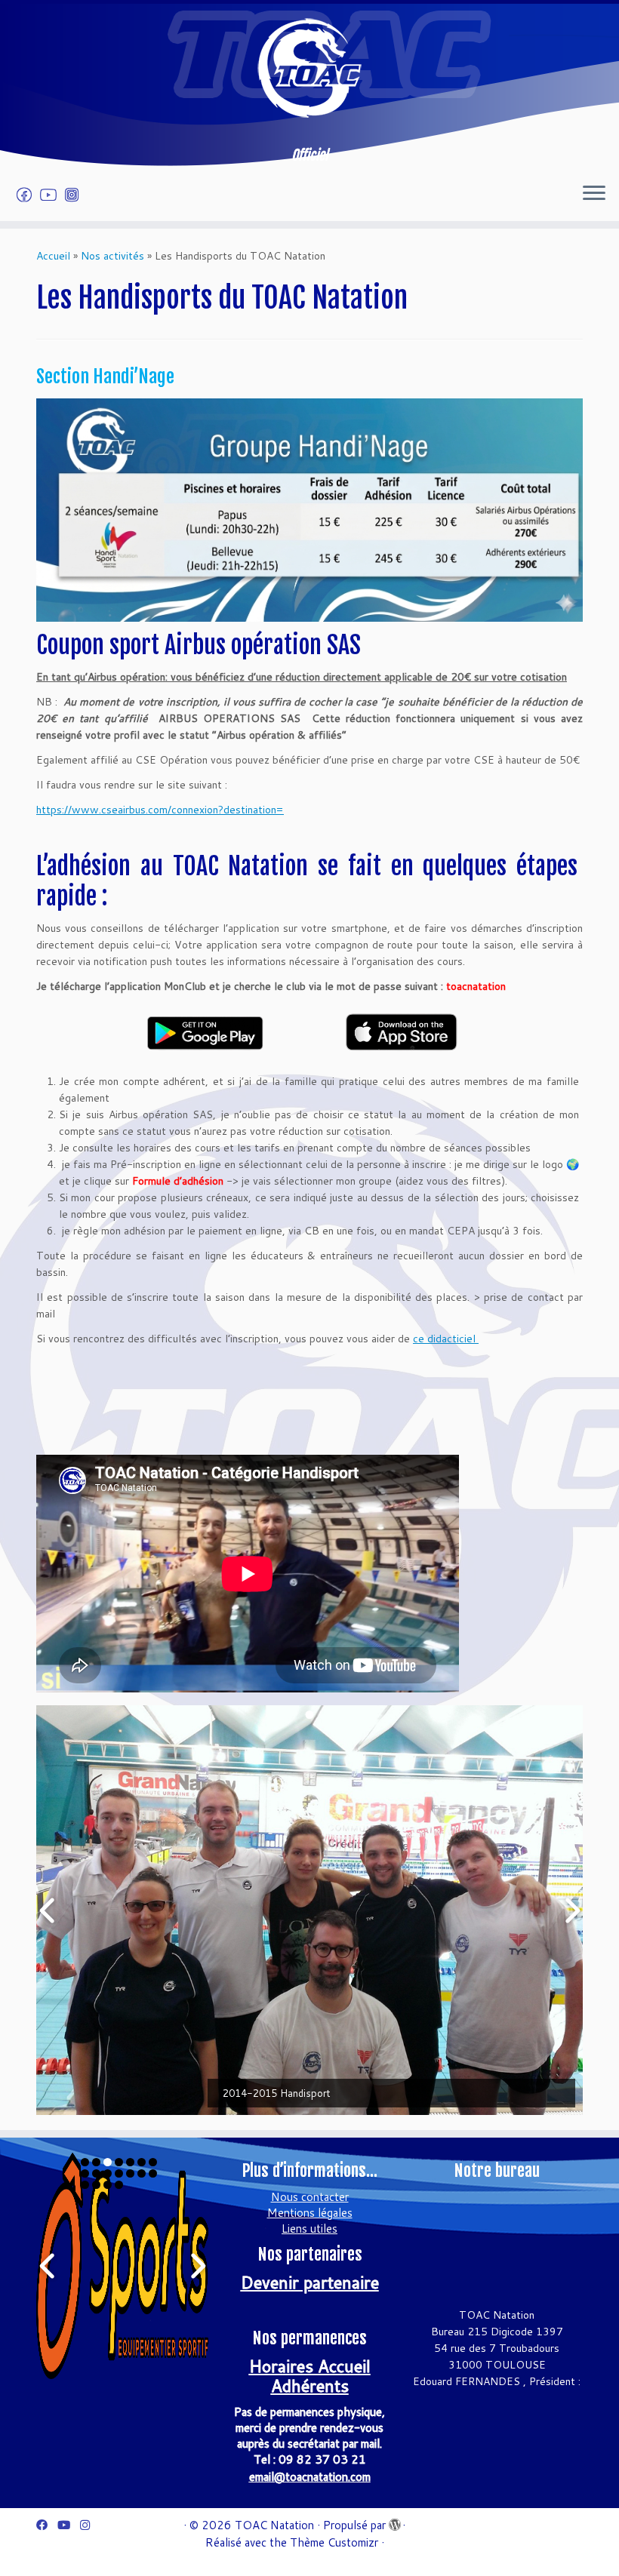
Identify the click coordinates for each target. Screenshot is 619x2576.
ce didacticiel (446, 1339)
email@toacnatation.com (310, 2477)
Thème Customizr (334, 2542)
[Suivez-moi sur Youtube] (53, 195)
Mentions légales (310, 2213)
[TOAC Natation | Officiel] (309, 68)
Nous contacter (310, 2197)
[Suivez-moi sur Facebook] (29, 195)
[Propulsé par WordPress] (394, 2522)
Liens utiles (309, 2229)
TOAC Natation (274, 2525)
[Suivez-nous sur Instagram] (77, 195)
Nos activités (112, 256)
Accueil (53, 256)
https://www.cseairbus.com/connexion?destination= (160, 810)
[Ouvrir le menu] (594, 194)
